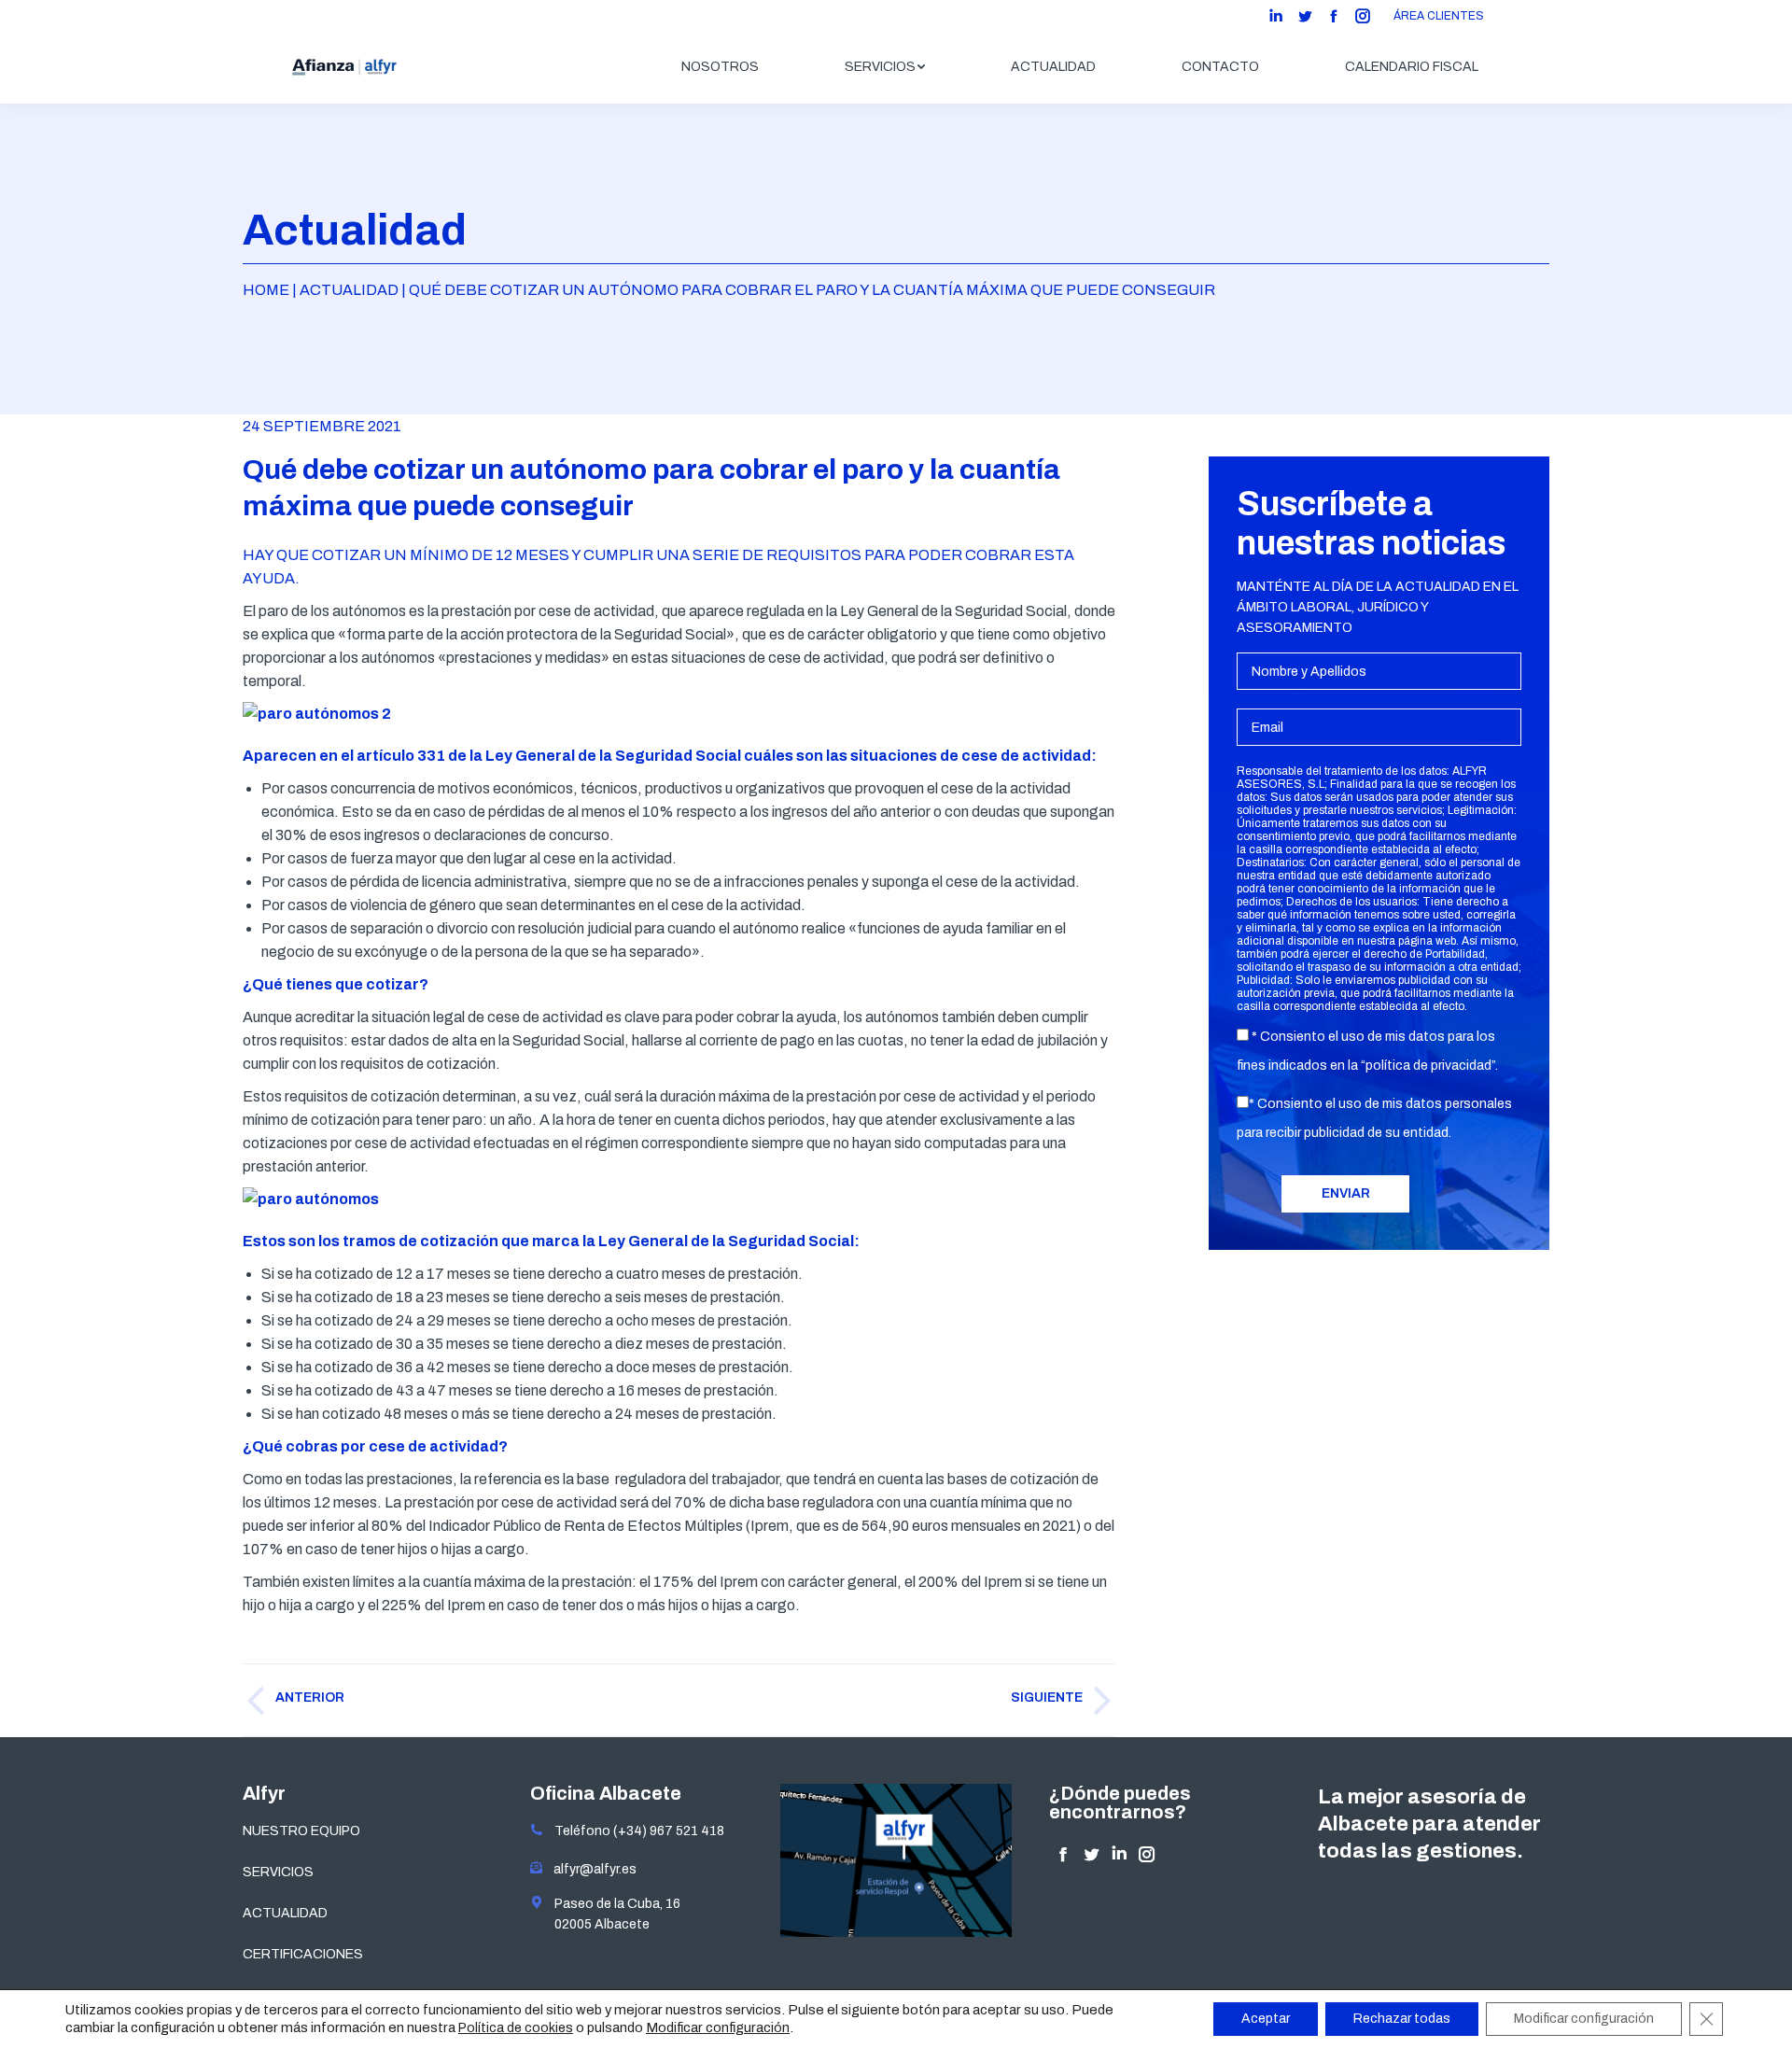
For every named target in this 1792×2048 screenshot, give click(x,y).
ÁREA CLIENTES (1439, 16)
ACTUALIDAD (285, 1913)
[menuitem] (720, 67)
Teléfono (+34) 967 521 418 (634, 1831)
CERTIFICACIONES (303, 1954)
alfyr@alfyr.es (591, 1869)
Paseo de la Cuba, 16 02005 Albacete (612, 1914)
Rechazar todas (1402, 2019)
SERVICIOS (278, 1872)
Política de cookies (516, 2028)
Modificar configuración (718, 2027)
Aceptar (1266, 2019)
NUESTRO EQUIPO (301, 1831)
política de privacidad (1428, 1066)
